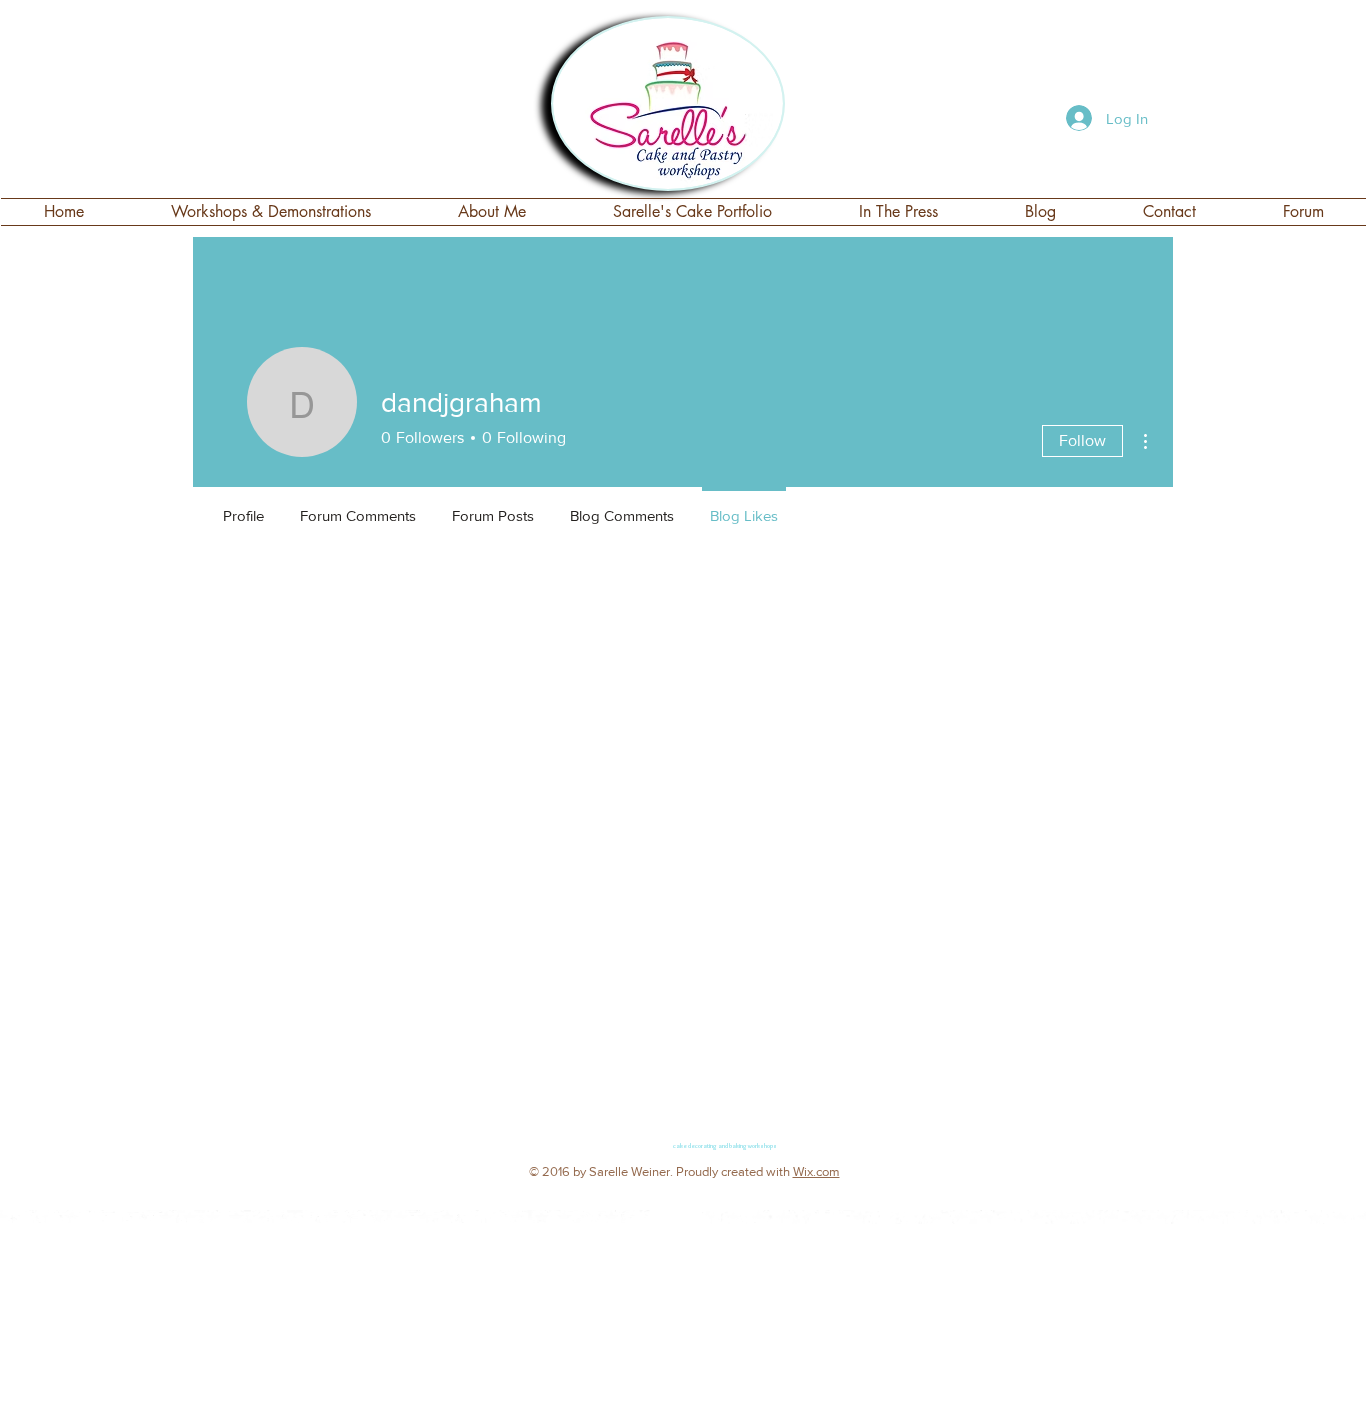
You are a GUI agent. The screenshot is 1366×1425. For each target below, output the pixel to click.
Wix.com (816, 1171)
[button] (693, 212)
